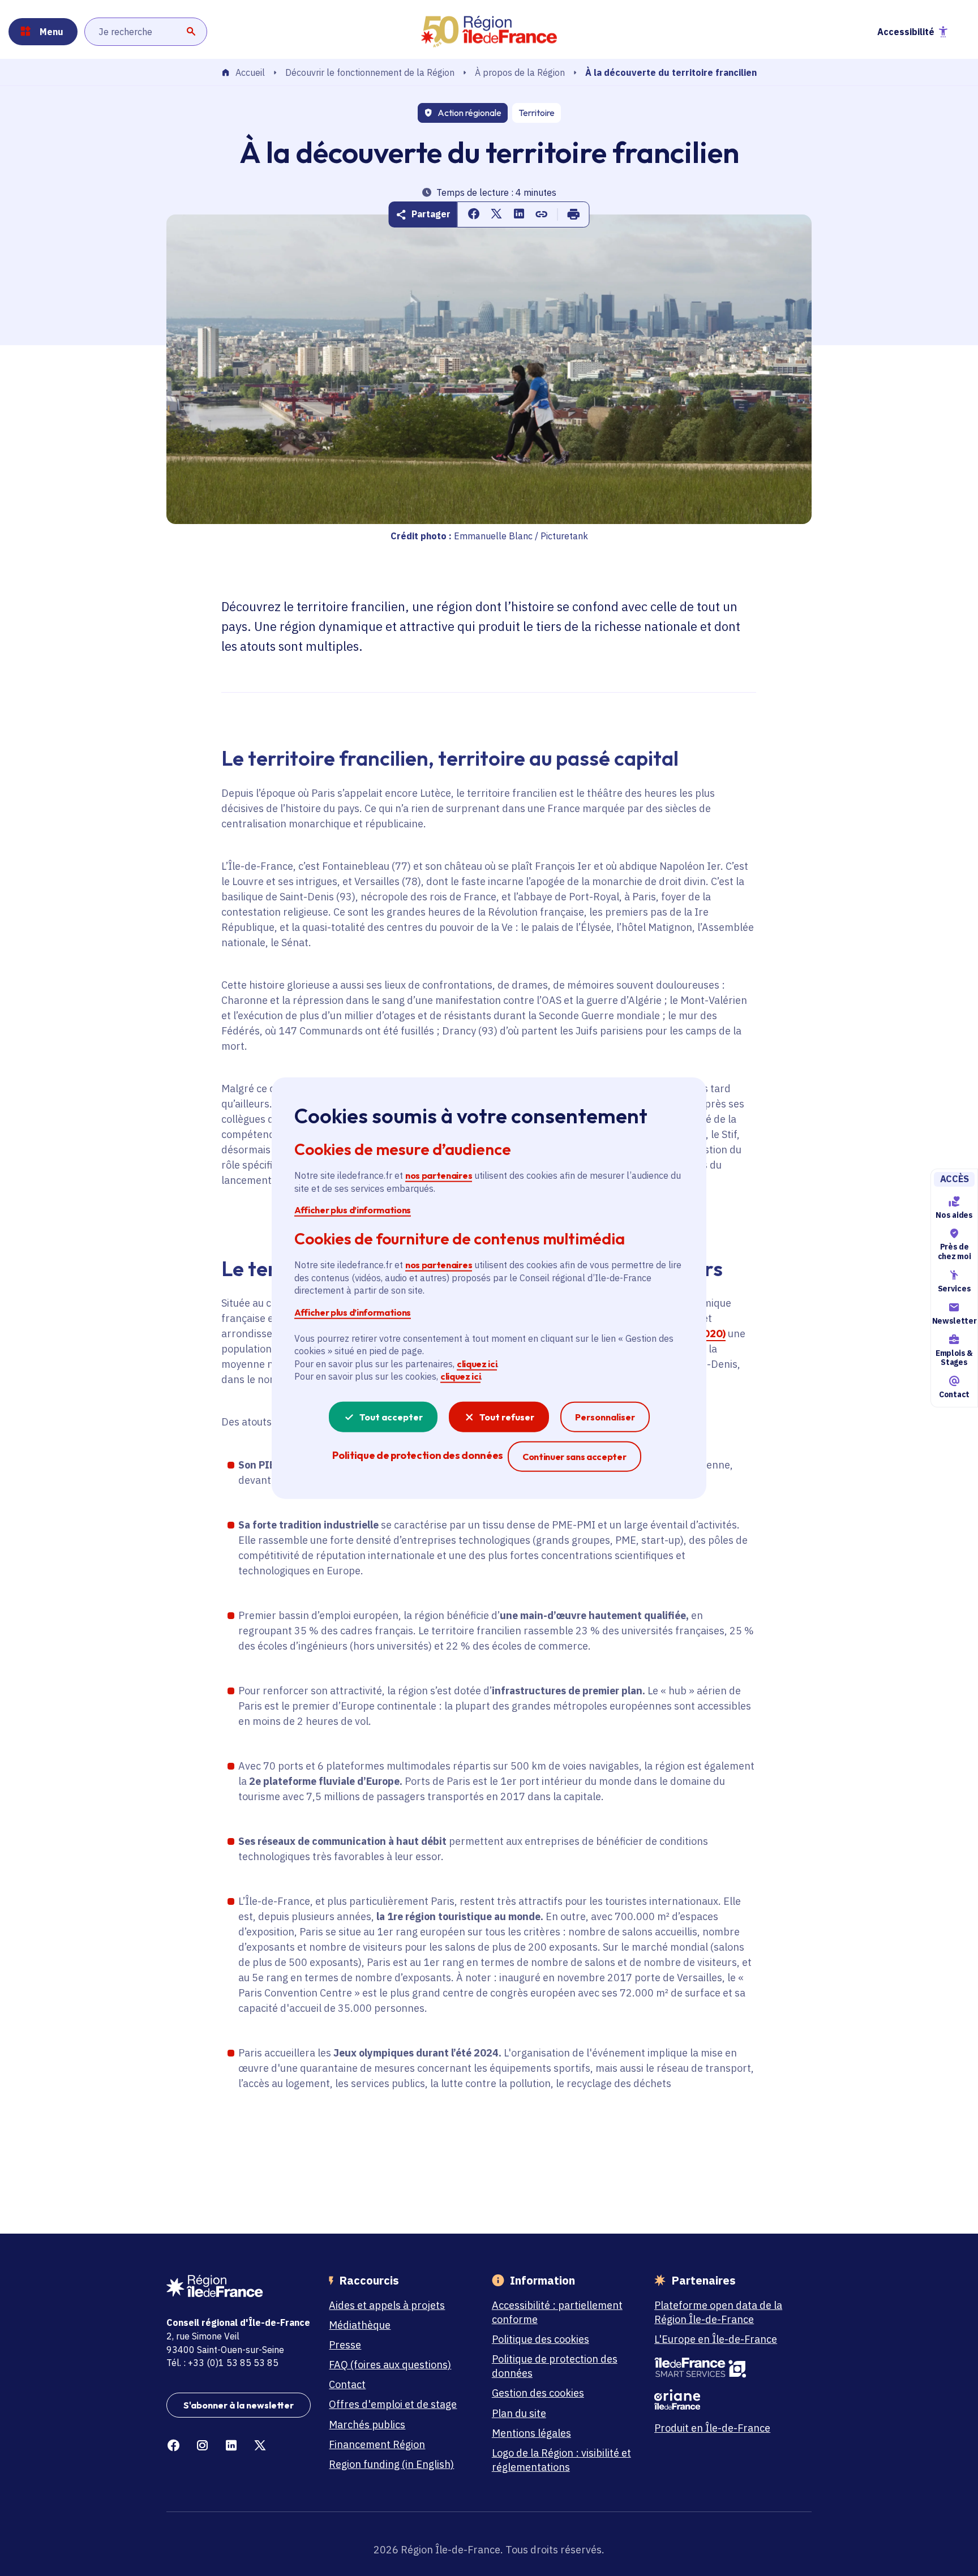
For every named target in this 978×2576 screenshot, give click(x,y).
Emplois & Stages (954, 1358)
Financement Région (377, 2444)
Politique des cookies (541, 2339)
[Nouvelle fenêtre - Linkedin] (231, 2446)
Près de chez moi (954, 1251)
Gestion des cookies (538, 2393)
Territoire (537, 113)
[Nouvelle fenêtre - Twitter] (260, 2446)
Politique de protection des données (555, 2366)
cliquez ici (477, 1364)
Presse (345, 2345)
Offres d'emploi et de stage (393, 2404)
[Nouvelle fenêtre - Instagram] (202, 2446)
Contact (954, 1394)
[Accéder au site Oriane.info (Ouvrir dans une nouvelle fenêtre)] (726, 2399)
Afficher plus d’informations (353, 1210)
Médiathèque (360, 2325)
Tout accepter (391, 1416)
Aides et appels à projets (387, 2305)
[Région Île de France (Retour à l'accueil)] (489, 32)
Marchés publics (367, 2425)
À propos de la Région (520, 72)
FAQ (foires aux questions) (390, 2365)
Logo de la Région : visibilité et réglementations (561, 2460)
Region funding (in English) (391, 2464)
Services (954, 1289)
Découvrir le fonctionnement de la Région (370, 72)
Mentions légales (531, 2433)
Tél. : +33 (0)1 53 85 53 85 (222, 2363)
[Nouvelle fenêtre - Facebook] (173, 2446)
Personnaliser (605, 1416)
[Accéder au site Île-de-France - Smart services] (726, 2368)
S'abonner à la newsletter (239, 2405)
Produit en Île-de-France (712, 2428)
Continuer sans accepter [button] (574, 1456)
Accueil (250, 73)
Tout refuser (507, 1416)
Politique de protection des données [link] (417, 1455)
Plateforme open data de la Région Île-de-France (718, 2312)
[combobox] (146, 32)
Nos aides (954, 1215)
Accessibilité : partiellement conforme (557, 2312)
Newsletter (954, 1321)
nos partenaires (439, 1175)
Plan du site (519, 2413)
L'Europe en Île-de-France (716, 2339)
